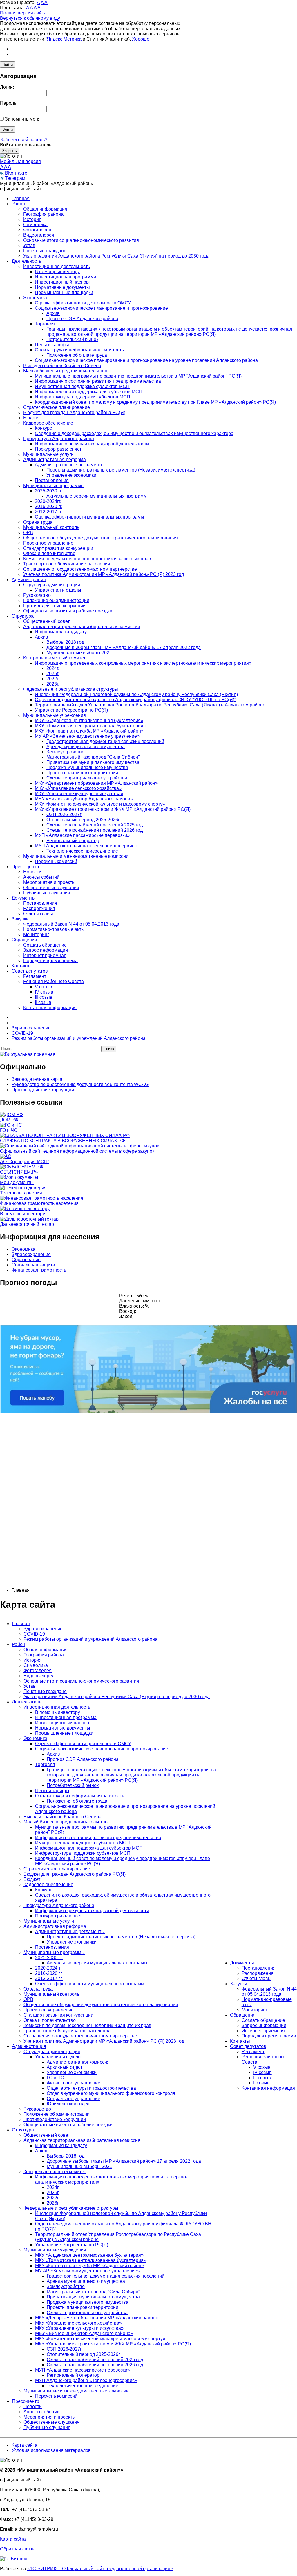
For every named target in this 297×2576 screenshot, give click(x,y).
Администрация (29, 580)
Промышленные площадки (64, 292)
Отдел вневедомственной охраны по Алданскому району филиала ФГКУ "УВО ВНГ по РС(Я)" (135, 700)
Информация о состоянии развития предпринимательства (98, 381)
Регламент (35, 976)
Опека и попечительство (49, 553)
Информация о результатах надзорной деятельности (92, 444)
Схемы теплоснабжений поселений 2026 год (95, 830)
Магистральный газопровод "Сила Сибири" (93, 757)
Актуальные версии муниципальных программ (97, 496)
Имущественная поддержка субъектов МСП (82, 386)
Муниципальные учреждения (55, 715)
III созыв (44, 997)
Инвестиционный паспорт (63, 282)
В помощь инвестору (57, 272)
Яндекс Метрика (64, 39)
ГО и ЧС (55, 2078)
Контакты (22, 966)
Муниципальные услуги (48, 454)
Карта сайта (25, 2445)
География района (43, 214)
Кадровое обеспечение (48, 423)
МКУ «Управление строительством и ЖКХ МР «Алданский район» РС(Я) (113, 809)
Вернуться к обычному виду (30, 18)
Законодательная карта (37, 1079)
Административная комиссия (78, 2062)
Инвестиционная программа (66, 277)
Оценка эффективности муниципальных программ (89, 517)
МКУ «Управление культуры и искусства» (79, 794)
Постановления (52, 480)
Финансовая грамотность (39, 1270)
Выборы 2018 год (65, 642)
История (32, 219)
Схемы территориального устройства (87, 778)
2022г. (53, 679)
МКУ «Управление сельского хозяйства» (78, 788)
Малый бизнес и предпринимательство (65, 371)
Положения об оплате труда (77, 355)
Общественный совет (46, 621)
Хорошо (141, 39)
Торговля (45, 324)
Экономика (35, 298)
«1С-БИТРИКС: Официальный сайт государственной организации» (100, 2569)
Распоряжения (39, 908)
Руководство (37, 595)
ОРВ (28, 533)
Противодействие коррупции (54, 606)
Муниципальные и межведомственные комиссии (76, 856)
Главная (21, 198)
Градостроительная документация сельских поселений (105, 741)
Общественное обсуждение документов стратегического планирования (100, 538)
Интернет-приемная (45, 955)
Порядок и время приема (50, 961)
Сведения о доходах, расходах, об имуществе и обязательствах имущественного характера (134, 433)
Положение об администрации (56, 600)
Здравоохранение (31, 1254)
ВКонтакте (16, 173)
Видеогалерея (39, 235)
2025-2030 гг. (49, 491)
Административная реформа (55, 459)
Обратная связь (17, 2549)
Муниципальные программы (54, 486)
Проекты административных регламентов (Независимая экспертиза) (121, 470)
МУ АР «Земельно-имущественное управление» (87, 736)
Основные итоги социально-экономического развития (81, 240)
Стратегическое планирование (57, 407)
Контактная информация (50, 1008)
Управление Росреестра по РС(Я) (71, 710)
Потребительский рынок (72, 339)
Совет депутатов (30, 971)
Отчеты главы (38, 914)
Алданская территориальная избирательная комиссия (82, 627)
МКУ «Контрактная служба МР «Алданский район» (89, 731)
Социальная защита (33, 1265)
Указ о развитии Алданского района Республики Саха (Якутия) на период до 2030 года (116, 256)
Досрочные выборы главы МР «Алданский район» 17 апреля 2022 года (124, 647)
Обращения (24, 940)
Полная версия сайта (23, 13)
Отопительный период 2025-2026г (83, 820)
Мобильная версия (20, 161)
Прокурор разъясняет (58, 449)
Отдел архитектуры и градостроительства (91, 2088)
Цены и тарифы (52, 345)
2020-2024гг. (48, 501)
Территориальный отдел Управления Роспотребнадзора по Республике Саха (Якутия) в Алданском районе (150, 705)
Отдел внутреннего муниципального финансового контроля (111, 2093)
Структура (23, 616)
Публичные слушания (47, 893)
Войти (8, 65)
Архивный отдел (64, 2067)
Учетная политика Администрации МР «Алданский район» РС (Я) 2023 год (104, 574)
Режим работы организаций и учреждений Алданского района (90, 1639)
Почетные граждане (45, 251)
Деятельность (26, 261)
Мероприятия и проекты (49, 882)
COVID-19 (34, 1634)
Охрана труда (38, 522)
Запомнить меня (23, 119)
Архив (53, 313)
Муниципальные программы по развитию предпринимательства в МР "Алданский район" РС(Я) (138, 376)
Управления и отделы (58, 590)
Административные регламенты (70, 465)
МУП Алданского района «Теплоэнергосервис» (86, 846)
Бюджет (32, 418)
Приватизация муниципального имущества (93, 762)
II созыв (43, 1002)
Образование (26, 1260)
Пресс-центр (25, 867)
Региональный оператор (73, 841)
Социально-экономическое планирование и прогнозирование (101, 308)
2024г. (53, 668)
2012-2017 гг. (49, 512)
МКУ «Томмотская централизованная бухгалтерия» (90, 726)
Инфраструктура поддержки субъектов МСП (83, 397)
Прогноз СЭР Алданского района (82, 319)
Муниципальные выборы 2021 (79, 653)
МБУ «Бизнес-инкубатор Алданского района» (84, 799)
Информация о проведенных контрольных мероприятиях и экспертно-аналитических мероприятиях (143, 663)
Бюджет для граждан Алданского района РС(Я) (74, 413)
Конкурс (43, 428)
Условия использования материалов (51, 2450)
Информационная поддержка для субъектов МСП (89, 392)
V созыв (44, 987)
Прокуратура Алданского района (59, 439)
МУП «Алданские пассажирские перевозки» (82, 835)
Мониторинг (36, 934)
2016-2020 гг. (49, 506)
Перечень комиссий (56, 861)
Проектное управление (48, 543)
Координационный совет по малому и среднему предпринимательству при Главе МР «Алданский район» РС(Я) (155, 402)
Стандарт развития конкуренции (58, 548)
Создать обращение (45, 945)
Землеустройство (65, 752)
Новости (32, 872)
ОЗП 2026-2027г (64, 814)
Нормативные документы (62, 287)
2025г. (53, 674)
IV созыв (44, 992)
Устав (29, 245)
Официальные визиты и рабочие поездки (68, 611)
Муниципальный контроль (51, 527)
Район (18, 204)
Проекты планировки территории (82, 773)
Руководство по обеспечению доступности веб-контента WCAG (80, 1084)
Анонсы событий (41, 877)
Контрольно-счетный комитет (54, 658)
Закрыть (10, 151)
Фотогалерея (37, 230)
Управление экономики (71, 475)
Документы (24, 898)
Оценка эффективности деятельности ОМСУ (83, 303)
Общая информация (45, 209)
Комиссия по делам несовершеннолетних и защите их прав (87, 559)
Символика (35, 225)
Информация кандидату (61, 632)
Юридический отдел (68, 2104)
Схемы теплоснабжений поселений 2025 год (95, 825)
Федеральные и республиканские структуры (71, 689)
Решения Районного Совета (54, 981)
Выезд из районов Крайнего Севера (62, 366)
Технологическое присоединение (82, 851)
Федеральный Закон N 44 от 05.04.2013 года (71, 924)
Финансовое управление (74, 2083)
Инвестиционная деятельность (57, 266)
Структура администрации (52, 585)
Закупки (20, 919)
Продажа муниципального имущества (87, 767)
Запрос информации (46, 950)
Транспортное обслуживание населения (67, 564)
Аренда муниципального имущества (86, 747)
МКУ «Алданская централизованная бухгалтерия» (89, 720)
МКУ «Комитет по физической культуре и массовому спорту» (100, 804)
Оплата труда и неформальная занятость (79, 350)
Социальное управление (74, 2099)
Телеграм (15, 178)
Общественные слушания (51, 888)
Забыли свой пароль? (24, 140)
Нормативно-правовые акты (54, 929)
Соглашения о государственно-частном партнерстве (80, 569)
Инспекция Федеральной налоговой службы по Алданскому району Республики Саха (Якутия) (136, 694)
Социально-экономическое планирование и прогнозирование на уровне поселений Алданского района (146, 360)
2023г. (53, 684)
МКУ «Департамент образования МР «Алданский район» (96, 783)
